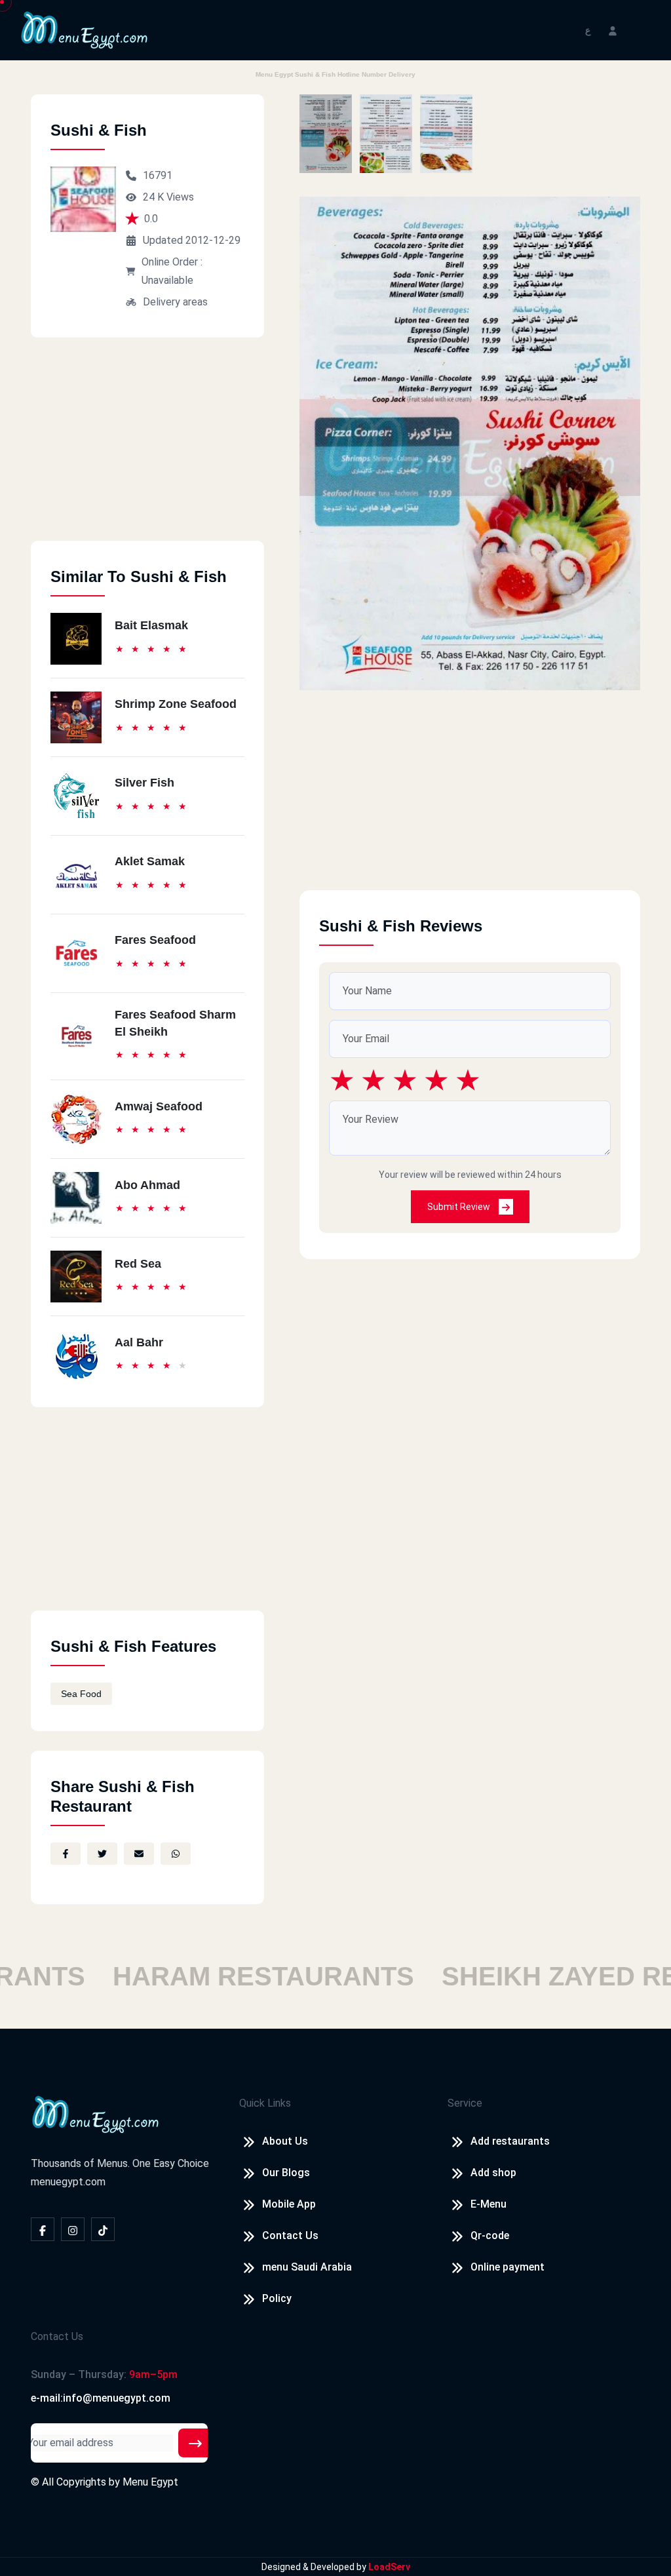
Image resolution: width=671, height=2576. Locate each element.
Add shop (493, 2173)
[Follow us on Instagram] (73, 2229)
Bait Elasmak (151, 625)
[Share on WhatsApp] (176, 1854)
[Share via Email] (139, 1854)
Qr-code (490, 2235)
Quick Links (265, 2103)
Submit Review (460, 1207)
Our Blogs (286, 2173)
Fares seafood (155, 940)
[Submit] (195, 2443)
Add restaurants (510, 2141)
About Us (285, 2141)
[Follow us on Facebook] (43, 2229)
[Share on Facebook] (66, 1854)
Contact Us (290, 2235)
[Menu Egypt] (85, 29)
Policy (277, 2298)
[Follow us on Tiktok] (103, 2229)
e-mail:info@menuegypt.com (101, 2398)
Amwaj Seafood (159, 1106)
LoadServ (389, 2567)
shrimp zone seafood (176, 704)
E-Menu (489, 2204)
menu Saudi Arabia (307, 2267)
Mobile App (289, 2204)
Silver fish (144, 783)
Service (465, 2103)
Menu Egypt (150, 2482)
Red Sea (138, 1264)
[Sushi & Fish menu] (326, 134)
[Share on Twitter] (102, 1854)
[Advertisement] (147, 449)
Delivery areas (175, 302)
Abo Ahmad (147, 1185)
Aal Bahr (139, 1342)
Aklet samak (150, 861)
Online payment (508, 2267)
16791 (158, 175)
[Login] (613, 30)
